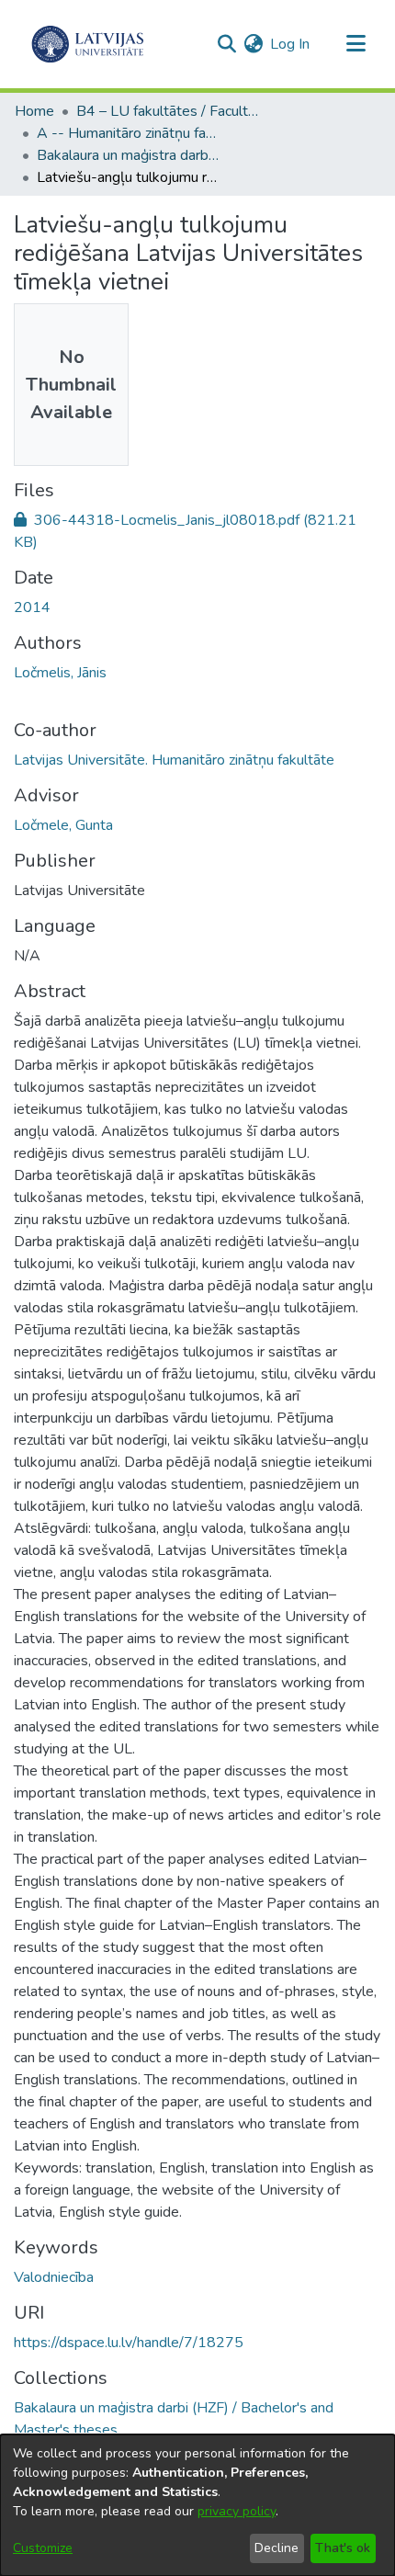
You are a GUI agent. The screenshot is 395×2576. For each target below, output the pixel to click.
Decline (276, 2548)
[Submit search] (226, 44)
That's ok (343, 2548)
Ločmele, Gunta (63, 825)
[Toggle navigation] (355, 44)
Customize (43, 2548)
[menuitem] (253, 44)
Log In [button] (291, 44)
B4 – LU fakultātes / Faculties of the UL (168, 111)
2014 (32, 607)
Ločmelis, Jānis (60, 673)
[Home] (88, 44)
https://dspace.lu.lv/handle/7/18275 (129, 2343)
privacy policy (237, 2511)
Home (34, 111)
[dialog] (197, 2505)
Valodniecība (54, 2277)
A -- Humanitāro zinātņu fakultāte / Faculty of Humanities (129, 133)
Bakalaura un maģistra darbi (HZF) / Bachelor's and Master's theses (129, 155)
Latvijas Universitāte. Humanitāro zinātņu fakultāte (174, 760)
